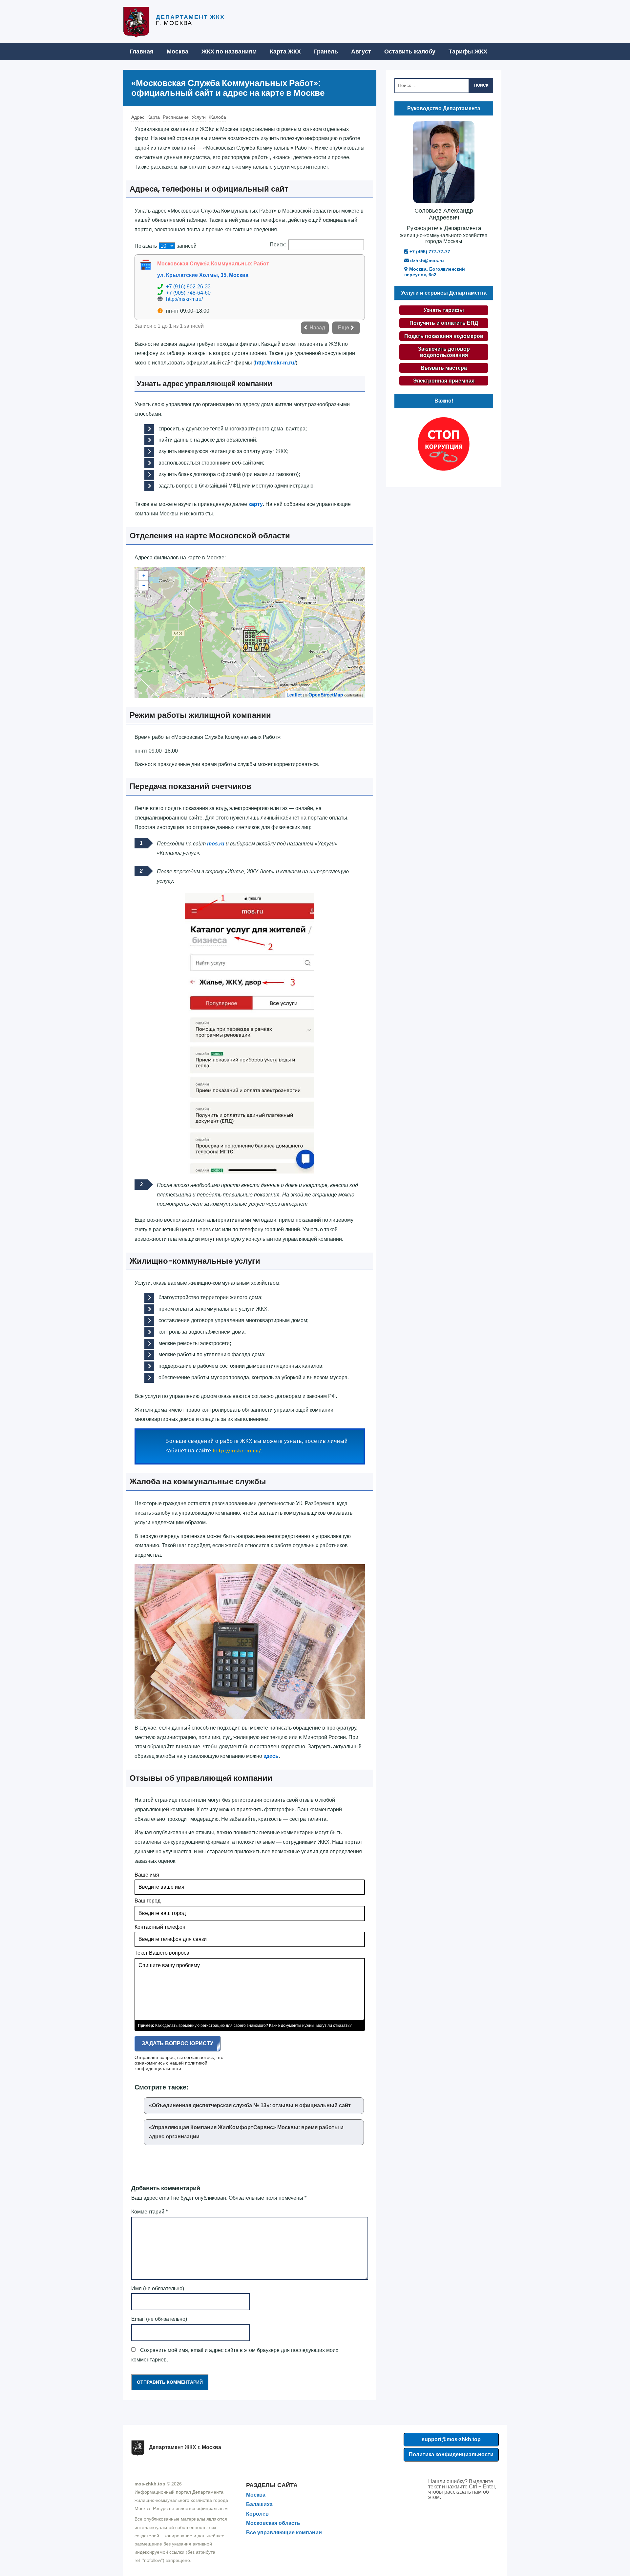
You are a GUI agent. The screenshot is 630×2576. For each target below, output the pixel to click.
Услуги (199, 117)
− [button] (144, 586)
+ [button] (144, 576)
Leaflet (294, 695)
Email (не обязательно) (159, 2319)
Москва (178, 52)
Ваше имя (147, 1875)
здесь (271, 1756)
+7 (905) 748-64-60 (188, 293)
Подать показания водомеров (444, 336)
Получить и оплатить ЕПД (444, 323)
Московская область (273, 2523)
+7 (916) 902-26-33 (188, 287)
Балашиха (259, 2504)
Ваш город (147, 1901)
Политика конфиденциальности (451, 2454)
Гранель (326, 52)
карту (256, 504)
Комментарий (149, 2212)
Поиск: (278, 245)
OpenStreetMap (326, 695)
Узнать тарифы (444, 310)
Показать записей (166, 246)
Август (361, 52)
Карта (154, 117)
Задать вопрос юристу (178, 2043)
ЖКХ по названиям (229, 52)
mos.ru (216, 844)
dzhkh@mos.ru (426, 260)
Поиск (481, 85)
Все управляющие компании (284, 2533)
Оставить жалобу (410, 52)
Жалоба (217, 117)
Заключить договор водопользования (444, 352)
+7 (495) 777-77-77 (429, 252)
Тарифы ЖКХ (468, 52)
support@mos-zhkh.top (451, 2439)
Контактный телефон (160, 1927)
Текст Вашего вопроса (162, 1953)
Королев (257, 2514)
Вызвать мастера (444, 368)
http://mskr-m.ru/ (184, 299)
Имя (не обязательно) (158, 2288)
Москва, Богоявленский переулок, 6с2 (435, 272)
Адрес (138, 117)
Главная (142, 52)
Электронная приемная (444, 381)
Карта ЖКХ (285, 52)
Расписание (176, 117)
